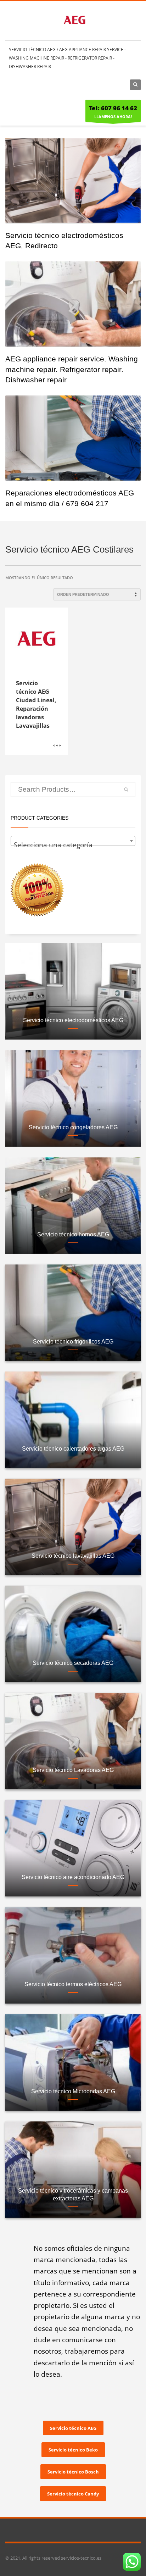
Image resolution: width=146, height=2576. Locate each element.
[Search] (126, 790)
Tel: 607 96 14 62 (113, 108)
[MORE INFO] (57, 746)
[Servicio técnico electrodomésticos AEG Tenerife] (73, 181)
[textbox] (73, 845)
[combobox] (73, 841)
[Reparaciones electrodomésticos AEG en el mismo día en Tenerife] (73, 438)
